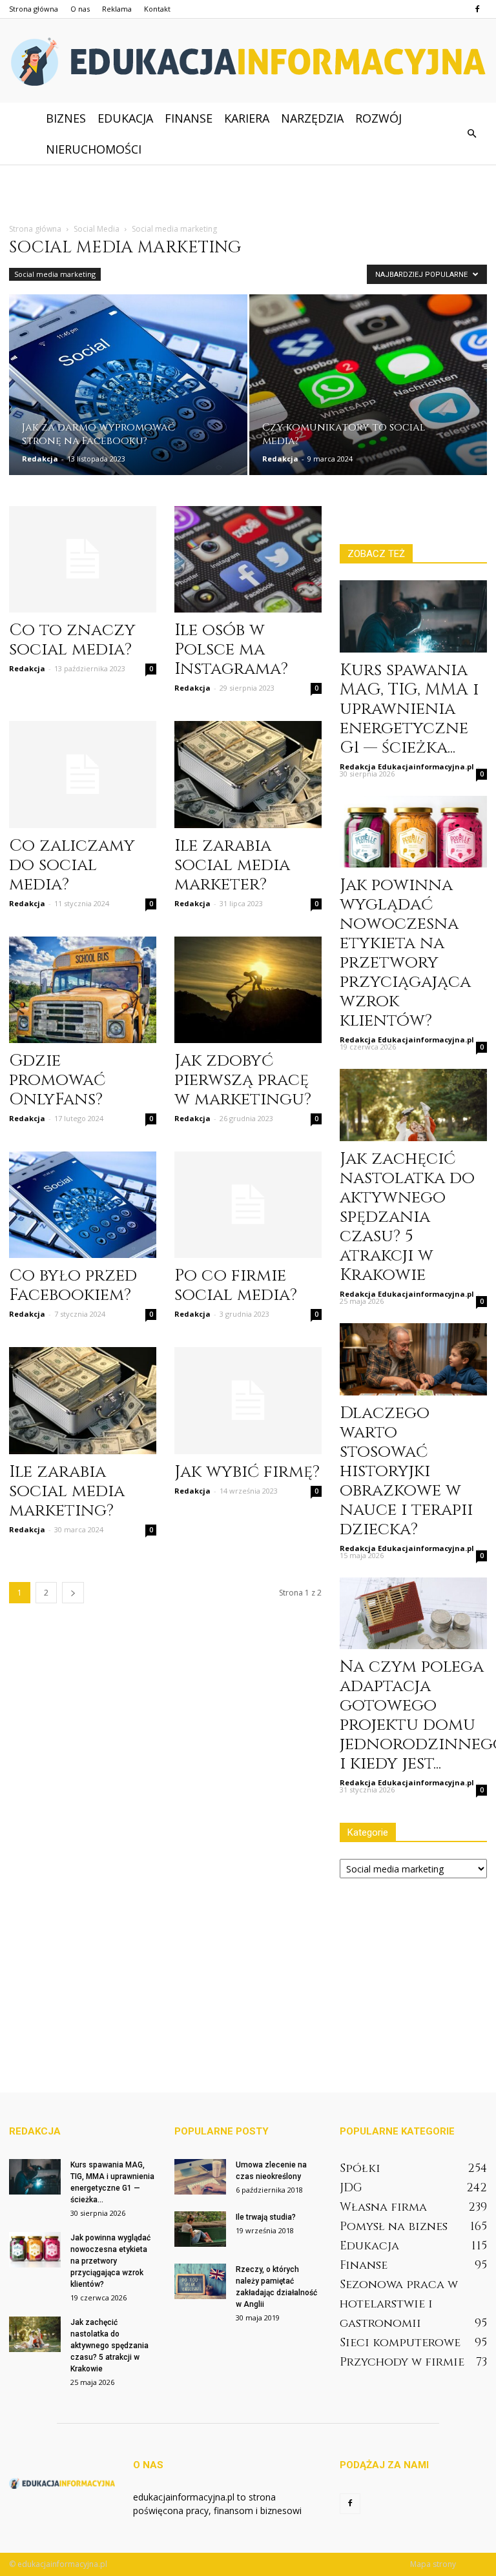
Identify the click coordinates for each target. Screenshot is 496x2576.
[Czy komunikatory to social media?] (368, 390)
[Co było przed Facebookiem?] (83, 1205)
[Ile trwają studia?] (200, 2229)
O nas (80, 9)
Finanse (189, 118)
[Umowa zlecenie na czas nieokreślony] (200, 2177)
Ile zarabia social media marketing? (67, 1491)
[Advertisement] (248, 193)
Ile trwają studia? (266, 2217)
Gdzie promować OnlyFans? (57, 1080)
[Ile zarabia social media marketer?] (248, 774)
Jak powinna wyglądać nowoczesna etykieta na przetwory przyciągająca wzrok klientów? (405, 953)
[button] (471, 134)
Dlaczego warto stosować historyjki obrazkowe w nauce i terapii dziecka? (406, 1471)
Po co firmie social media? (236, 1285)
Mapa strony (433, 2564)
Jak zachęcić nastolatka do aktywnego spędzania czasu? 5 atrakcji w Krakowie (407, 1217)
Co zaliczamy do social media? (72, 865)
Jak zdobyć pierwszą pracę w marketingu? (243, 1080)
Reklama (117, 9)
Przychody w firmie (402, 2362)
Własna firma (383, 2207)
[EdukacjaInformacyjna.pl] (248, 62)
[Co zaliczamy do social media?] (83, 774)
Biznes (66, 118)
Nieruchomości (94, 149)
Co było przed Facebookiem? (73, 1285)
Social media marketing (55, 274)
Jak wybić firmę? (247, 1472)
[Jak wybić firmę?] (248, 1400)
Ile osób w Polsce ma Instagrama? (231, 650)
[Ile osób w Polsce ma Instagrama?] (248, 559)
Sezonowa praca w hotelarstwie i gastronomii (399, 2304)
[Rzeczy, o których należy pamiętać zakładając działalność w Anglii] (200, 2281)
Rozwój (378, 118)
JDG (351, 2188)
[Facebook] (477, 9)
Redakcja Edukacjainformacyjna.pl (407, 766)
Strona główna (34, 9)
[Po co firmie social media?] (248, 1205)
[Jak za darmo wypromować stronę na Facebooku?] (128, 390)
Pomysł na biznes (394, 2226)
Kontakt (157, 9)
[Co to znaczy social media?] (83, 559)
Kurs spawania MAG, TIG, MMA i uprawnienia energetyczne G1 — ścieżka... (409, 709)
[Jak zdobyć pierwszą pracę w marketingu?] (248, 990)
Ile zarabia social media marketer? (232, 865)
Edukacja (125, 118)
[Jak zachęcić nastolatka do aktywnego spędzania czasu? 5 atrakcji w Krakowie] (413, 1105)
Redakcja (40, 459)
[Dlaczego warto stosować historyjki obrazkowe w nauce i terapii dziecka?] (413, 1359)
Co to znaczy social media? (72, 640)
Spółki (360, 2168)
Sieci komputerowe (400, 2343)
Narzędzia (312, 118)
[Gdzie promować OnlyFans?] (83, 990)
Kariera (247, 118)
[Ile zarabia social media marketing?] (83, 1400)
